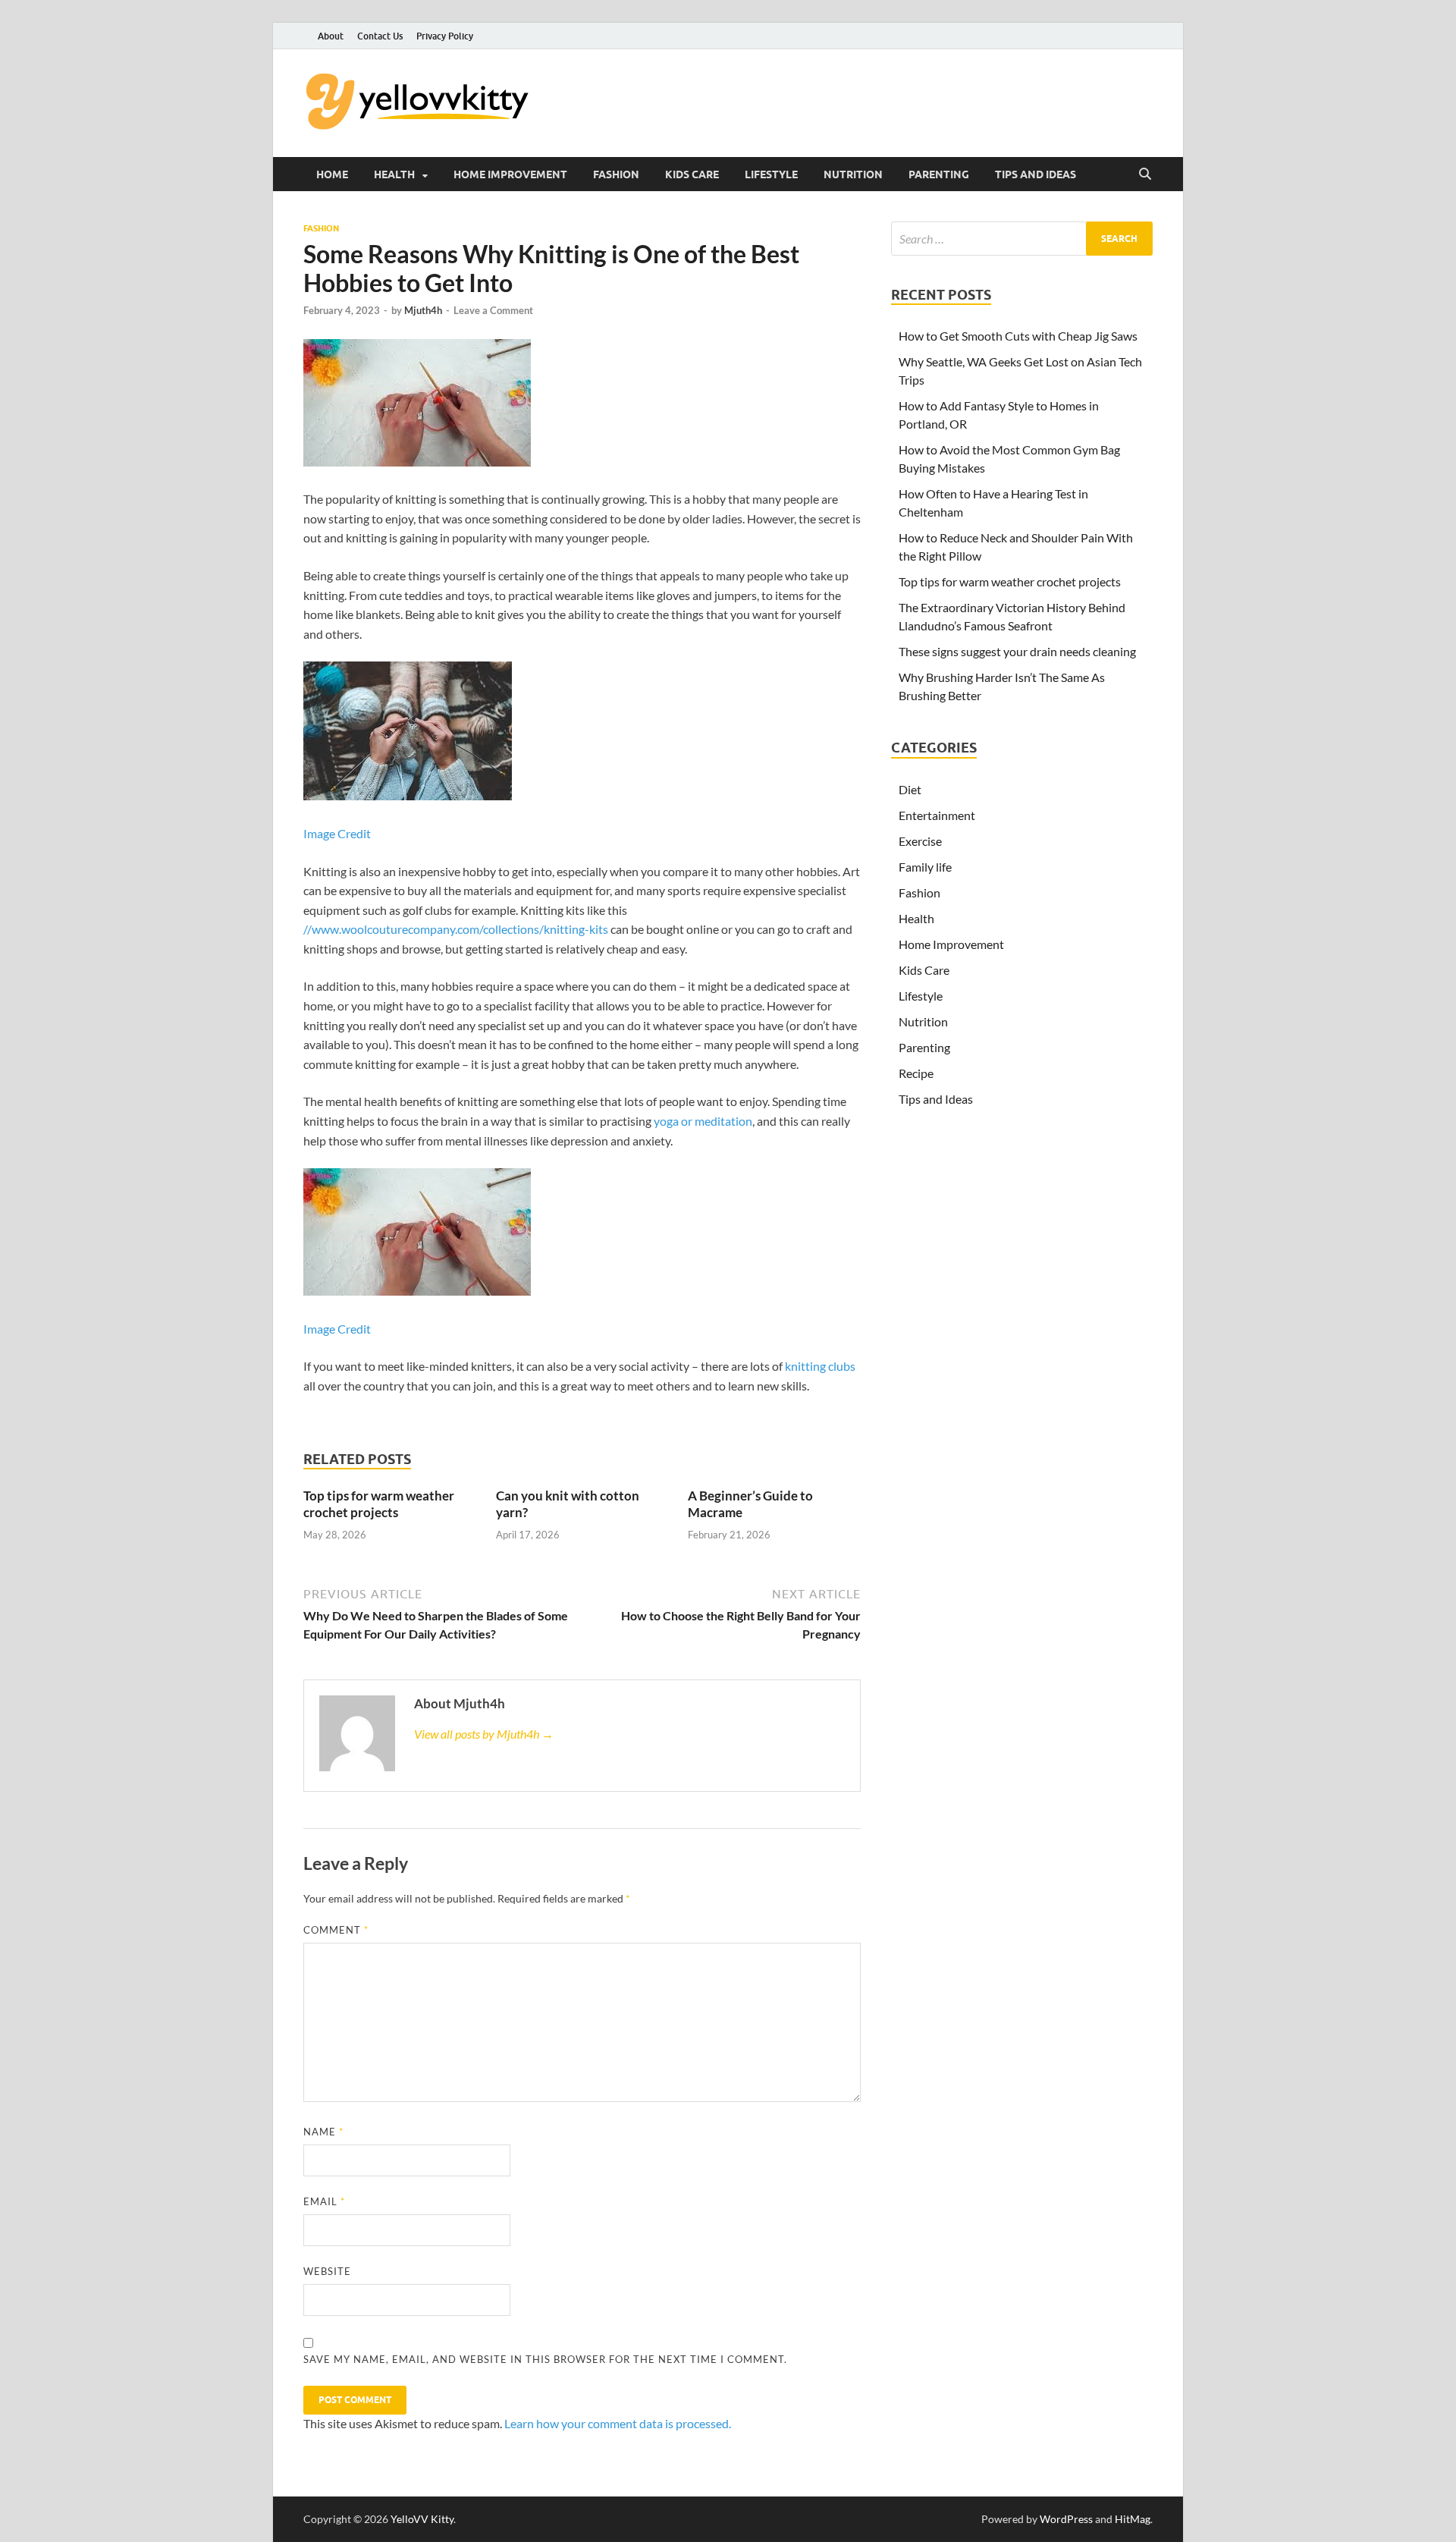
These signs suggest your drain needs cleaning (1017, 651)
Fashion (616, 174)
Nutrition (853, 174)
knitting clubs (820, 1366)
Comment (336, 1930)
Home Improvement (510, 174)
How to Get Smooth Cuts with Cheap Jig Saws (1018, 336)
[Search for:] (1022, 239)
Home (332, 174)
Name (323, 2132)
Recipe (916, 1073)
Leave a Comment (493, 310)
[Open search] (1145, 174)
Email (324, 2201)
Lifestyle (771, 174)
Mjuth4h (423, 310)
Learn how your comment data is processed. (618, 2423)
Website (327, 2271)
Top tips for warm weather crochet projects (379, 1504)
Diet (910, 789)
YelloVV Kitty (422, 2519)
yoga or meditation (703, 1121)
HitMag (1133, 2519)
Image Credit (337, 833)
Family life (925, 867)
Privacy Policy (445, 36)
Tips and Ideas (1036, 174)
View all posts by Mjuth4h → (484, 1734)
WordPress (1066, 2519)
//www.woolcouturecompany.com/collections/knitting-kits (456, 929)
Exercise (920, 841)
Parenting (939, 174)
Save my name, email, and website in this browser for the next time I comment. (545, 2359)
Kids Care (692, 174)
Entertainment (937, 815)
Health (394, 174)
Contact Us (380, 36)
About (331, 36)
